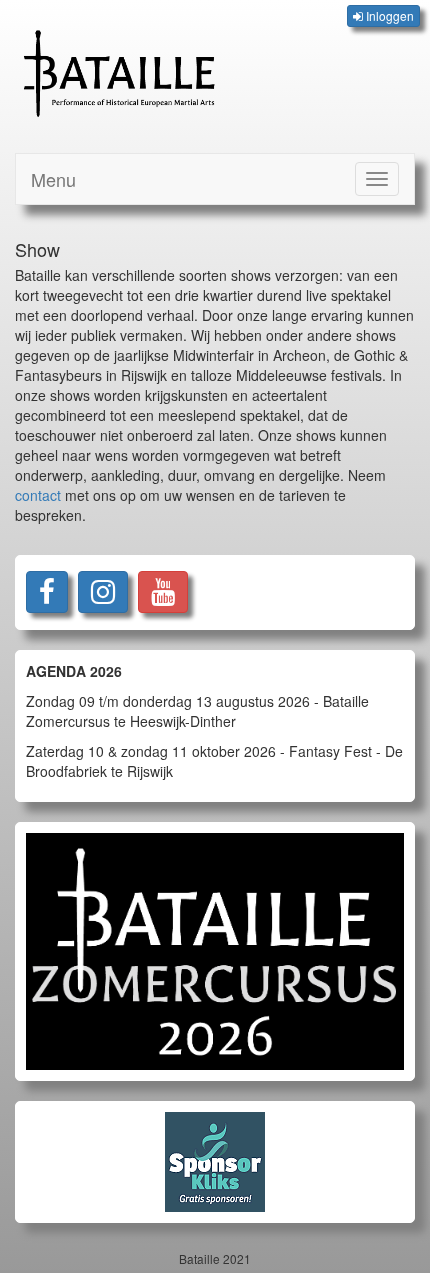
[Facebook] (47, 592)
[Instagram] (103, 592)
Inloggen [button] (388, 15)
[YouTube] (163, 592)
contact (38, 495)
